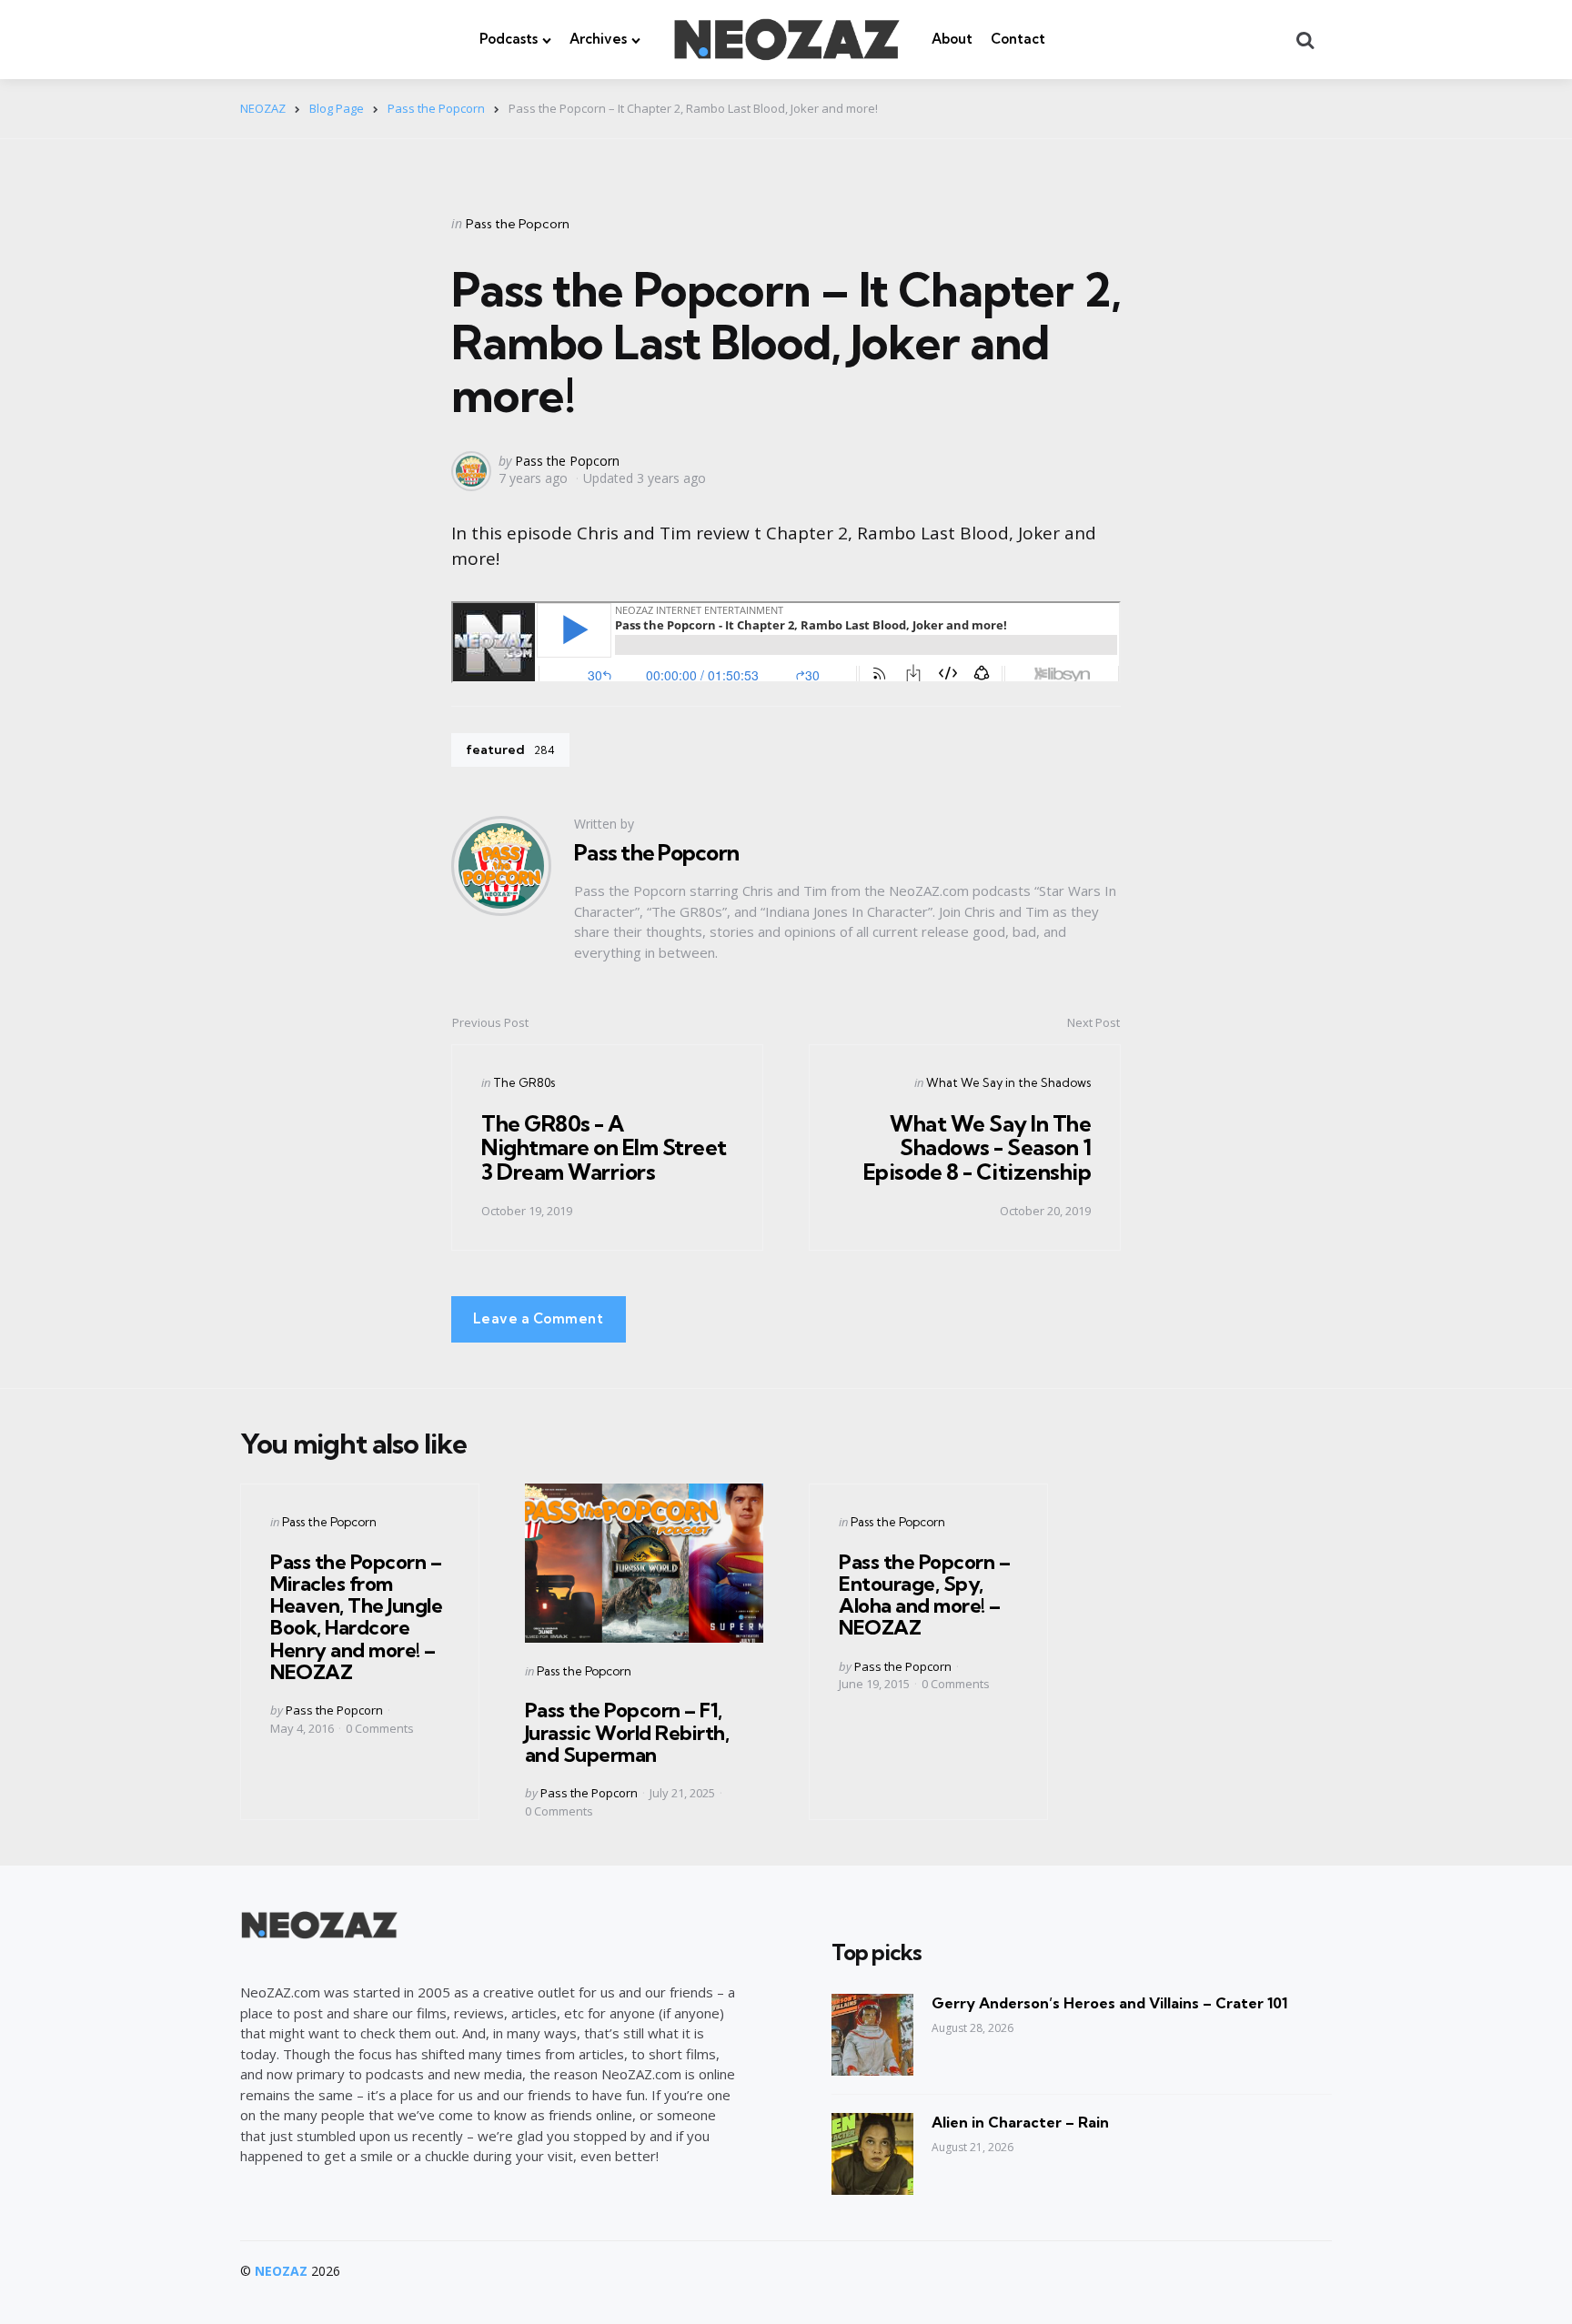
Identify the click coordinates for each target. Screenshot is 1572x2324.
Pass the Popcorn (518, 224)
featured (510, 750)
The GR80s (524, 1082)
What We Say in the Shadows (1008, 1082)
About (952, 39)
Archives (598, 39)
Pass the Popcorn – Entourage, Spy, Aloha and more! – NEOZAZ (924, 1595)
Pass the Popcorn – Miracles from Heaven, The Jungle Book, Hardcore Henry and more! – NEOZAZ (356, 1617)
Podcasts (509, 39)
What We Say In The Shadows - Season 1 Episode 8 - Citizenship (977, 1147)
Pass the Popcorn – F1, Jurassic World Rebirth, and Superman (627, 1732)
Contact (1018, 39)
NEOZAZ (281, 2271)
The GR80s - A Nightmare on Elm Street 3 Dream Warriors (604, 1147)
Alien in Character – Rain (1020, 2122)
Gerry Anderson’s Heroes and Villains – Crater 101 (1109, 2003)
